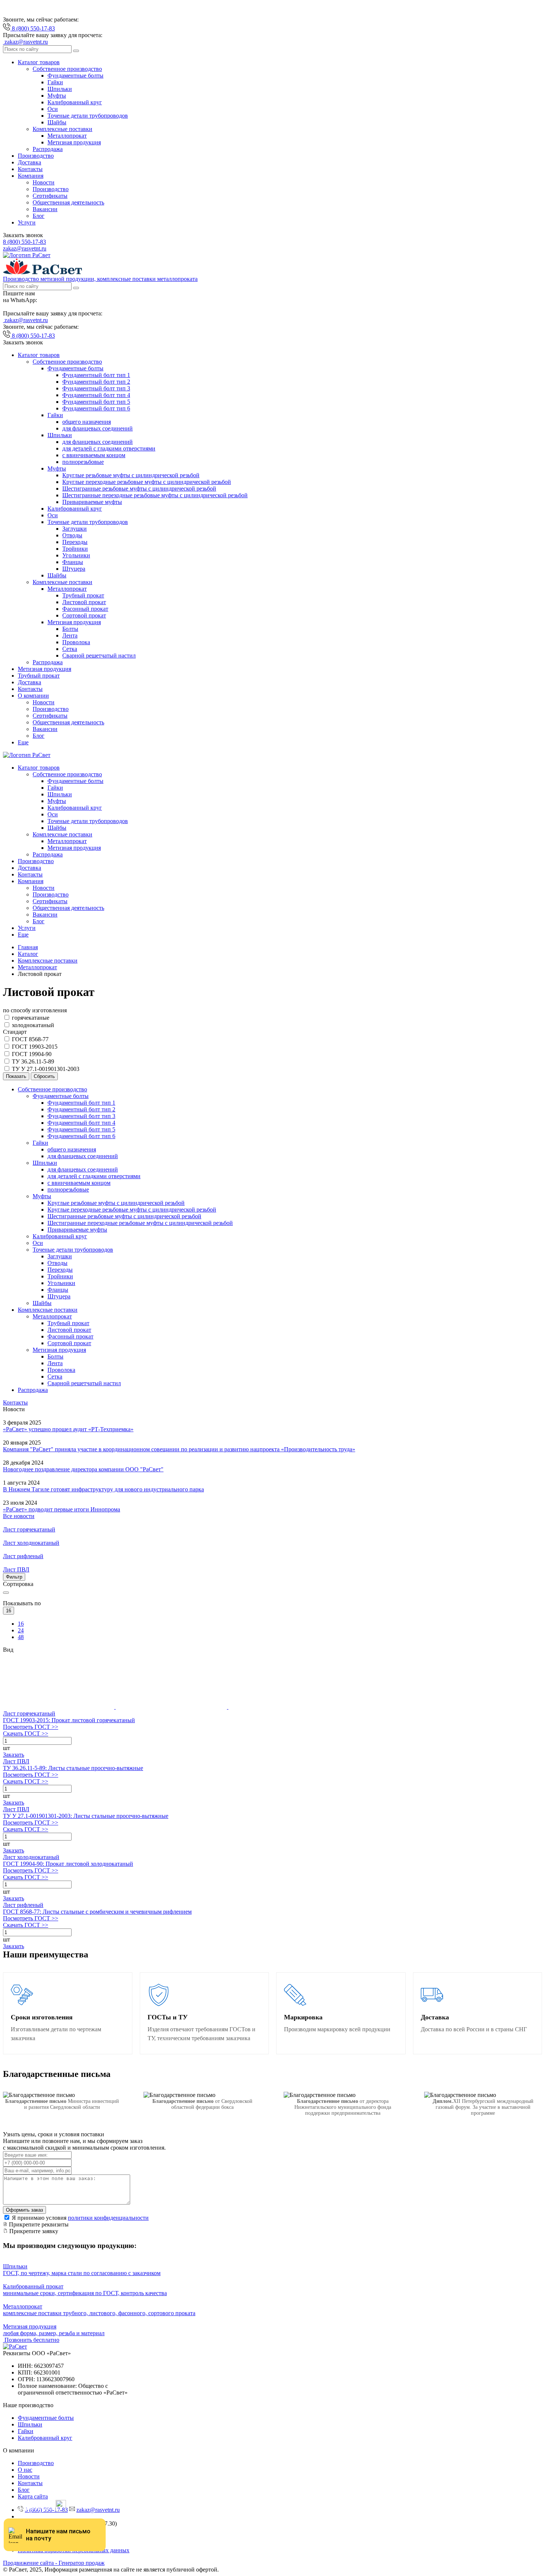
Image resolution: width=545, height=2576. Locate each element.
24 (21, 1630)
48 (21, 1637)
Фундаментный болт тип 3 (96, 388)
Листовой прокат (84, 602)
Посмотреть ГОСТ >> (31, 1727)
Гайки (55, 82)
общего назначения (87, 422)
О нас (25, 2470)
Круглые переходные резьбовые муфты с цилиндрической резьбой (147, 482)
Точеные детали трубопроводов (88, 116)
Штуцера (74, 569)
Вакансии (45, 209)
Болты (70, 629)
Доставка (29, 162)
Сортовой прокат (84, 615)
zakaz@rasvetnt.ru (25, 248)
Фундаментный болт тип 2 (96, 382)
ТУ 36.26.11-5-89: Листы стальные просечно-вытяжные (73, 1768)
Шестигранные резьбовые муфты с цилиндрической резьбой (139, 489)
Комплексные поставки (62, 129)
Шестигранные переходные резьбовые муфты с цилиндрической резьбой (155, 495)
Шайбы (57, 122)
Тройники (75, 549)
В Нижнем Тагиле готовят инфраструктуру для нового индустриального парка (103, 1489)
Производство (36, 156)
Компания (31, 176)
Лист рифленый (23, 1905)
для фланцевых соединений (98, 428)
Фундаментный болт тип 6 (96, 408)
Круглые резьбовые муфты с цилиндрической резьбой (131, 475)
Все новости (19, 1516)
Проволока (76, 642)
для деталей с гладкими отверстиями (109, 448)
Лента (70, 635)
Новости (44, 182)
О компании (33, 696)
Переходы (75, 542)
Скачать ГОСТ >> (26, 1733)
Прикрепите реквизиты (38, 2224)
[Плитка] (59, 1707)
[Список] (172, 1707)
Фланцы (73, 562)
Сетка (70, 649)
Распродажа (48, 149)
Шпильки (60, 89)
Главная (28, 947)
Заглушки (75, 529)
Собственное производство (67, 69)
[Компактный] (284, 1707)
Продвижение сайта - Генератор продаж (54, 2563)
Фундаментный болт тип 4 (96, 395)
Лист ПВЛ (16, 1761)
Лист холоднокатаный (31, 1857)
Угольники (76, 555)
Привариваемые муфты (92, 502)
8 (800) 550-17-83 (24, 242)
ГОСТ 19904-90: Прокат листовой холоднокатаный (68, 1864)
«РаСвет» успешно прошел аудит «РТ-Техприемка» (68, 1429)
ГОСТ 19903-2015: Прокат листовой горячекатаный (69, 1720)
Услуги (27, 222)
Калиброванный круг (75, 102)
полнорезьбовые (83, 462)
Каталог (28, 954)
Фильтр (14, 1577)
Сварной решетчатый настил (99, 656)
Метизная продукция (74, 142)
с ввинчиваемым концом (94, 455)
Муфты (57, 96)
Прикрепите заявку (33, 2231)
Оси (53, 109)
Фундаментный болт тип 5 (96, 402)
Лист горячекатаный (29, 1713)
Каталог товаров (39, 62)
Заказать (14, 1755)
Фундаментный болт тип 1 (96, 375)
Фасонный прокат (85, 609)
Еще (23, 742)
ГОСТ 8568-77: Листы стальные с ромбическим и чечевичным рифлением (97, 1912)
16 (21, 1624)
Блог (39, 216)
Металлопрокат (67, 136)
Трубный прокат (83, 595)
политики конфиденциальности (108, 2218)
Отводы (72, 535)
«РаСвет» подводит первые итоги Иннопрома (62, 1509)
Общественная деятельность (68, 202)
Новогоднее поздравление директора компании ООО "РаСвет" (83, 1469)
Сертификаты (50, 196)
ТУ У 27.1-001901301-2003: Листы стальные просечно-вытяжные (86, 1816)
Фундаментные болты (75, 76)
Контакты (30, 169)
